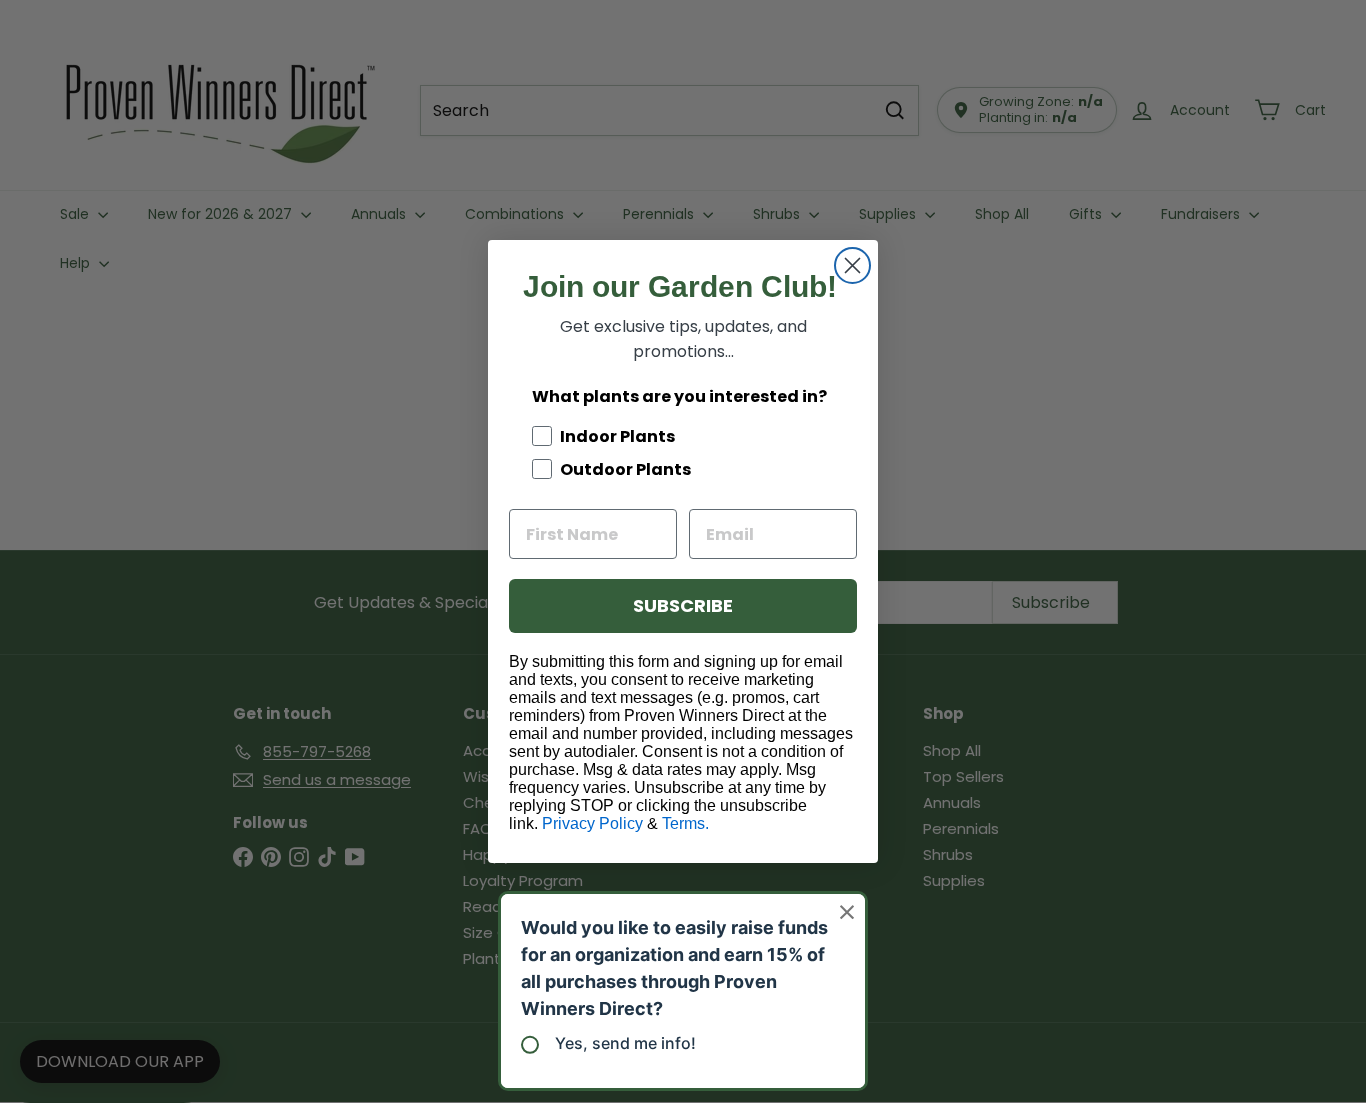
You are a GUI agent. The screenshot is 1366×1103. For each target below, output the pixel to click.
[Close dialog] (852, 265)
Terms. (685, 823)
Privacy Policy (592, 823)
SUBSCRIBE (683, 605)
